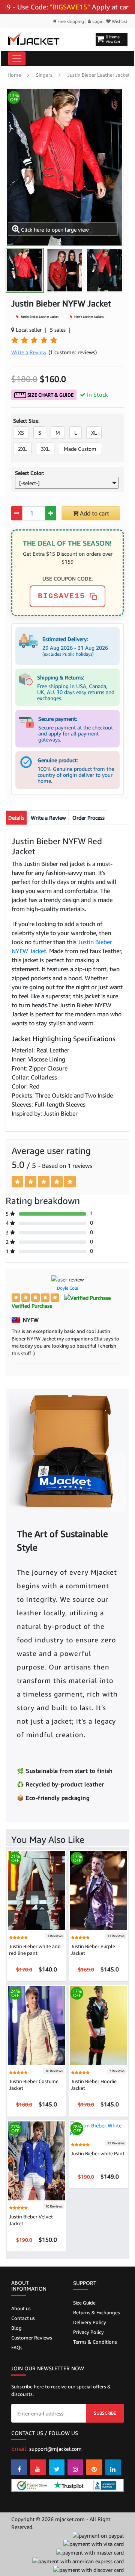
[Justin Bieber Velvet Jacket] (37, 2160)
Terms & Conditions (95, 2342)
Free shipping (70, 21)
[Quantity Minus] (17, 513)
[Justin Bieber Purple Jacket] (98, 1890)
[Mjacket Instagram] (75, 2467)
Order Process (88, 818)
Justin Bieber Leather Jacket (99, 75)
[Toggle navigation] (17, 58)
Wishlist (119, 21)
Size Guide (84, 2303)
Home (14, 75)
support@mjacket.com (55, 2449)
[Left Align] (17, 1182)
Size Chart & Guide (50, 395)
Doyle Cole (67, 1288)
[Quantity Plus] (51, 513)
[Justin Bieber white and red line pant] (37, 1890)
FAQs (17, 2347)
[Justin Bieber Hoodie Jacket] (98, 2025)
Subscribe (105, 2413)
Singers (44, 75)
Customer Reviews (32, 2338)
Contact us (23, 2318)
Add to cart (94, 513)
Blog (16, 2328)
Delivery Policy (90, 2322)
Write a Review (48, 818)
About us (21, 2308)
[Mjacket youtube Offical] (38, 2467)
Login (97, 21)
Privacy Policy (88, 2332)
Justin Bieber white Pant (98, 2153)
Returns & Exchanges (97, 2312)
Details (16, 818)
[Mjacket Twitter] (57, 2467)
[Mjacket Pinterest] (94, 2467)
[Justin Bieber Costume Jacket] (37, 2025)
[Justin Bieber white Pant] (98, 2129)
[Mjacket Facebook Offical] (19, 2467)
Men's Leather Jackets (88, 317)
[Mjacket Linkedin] (113, 2467)
